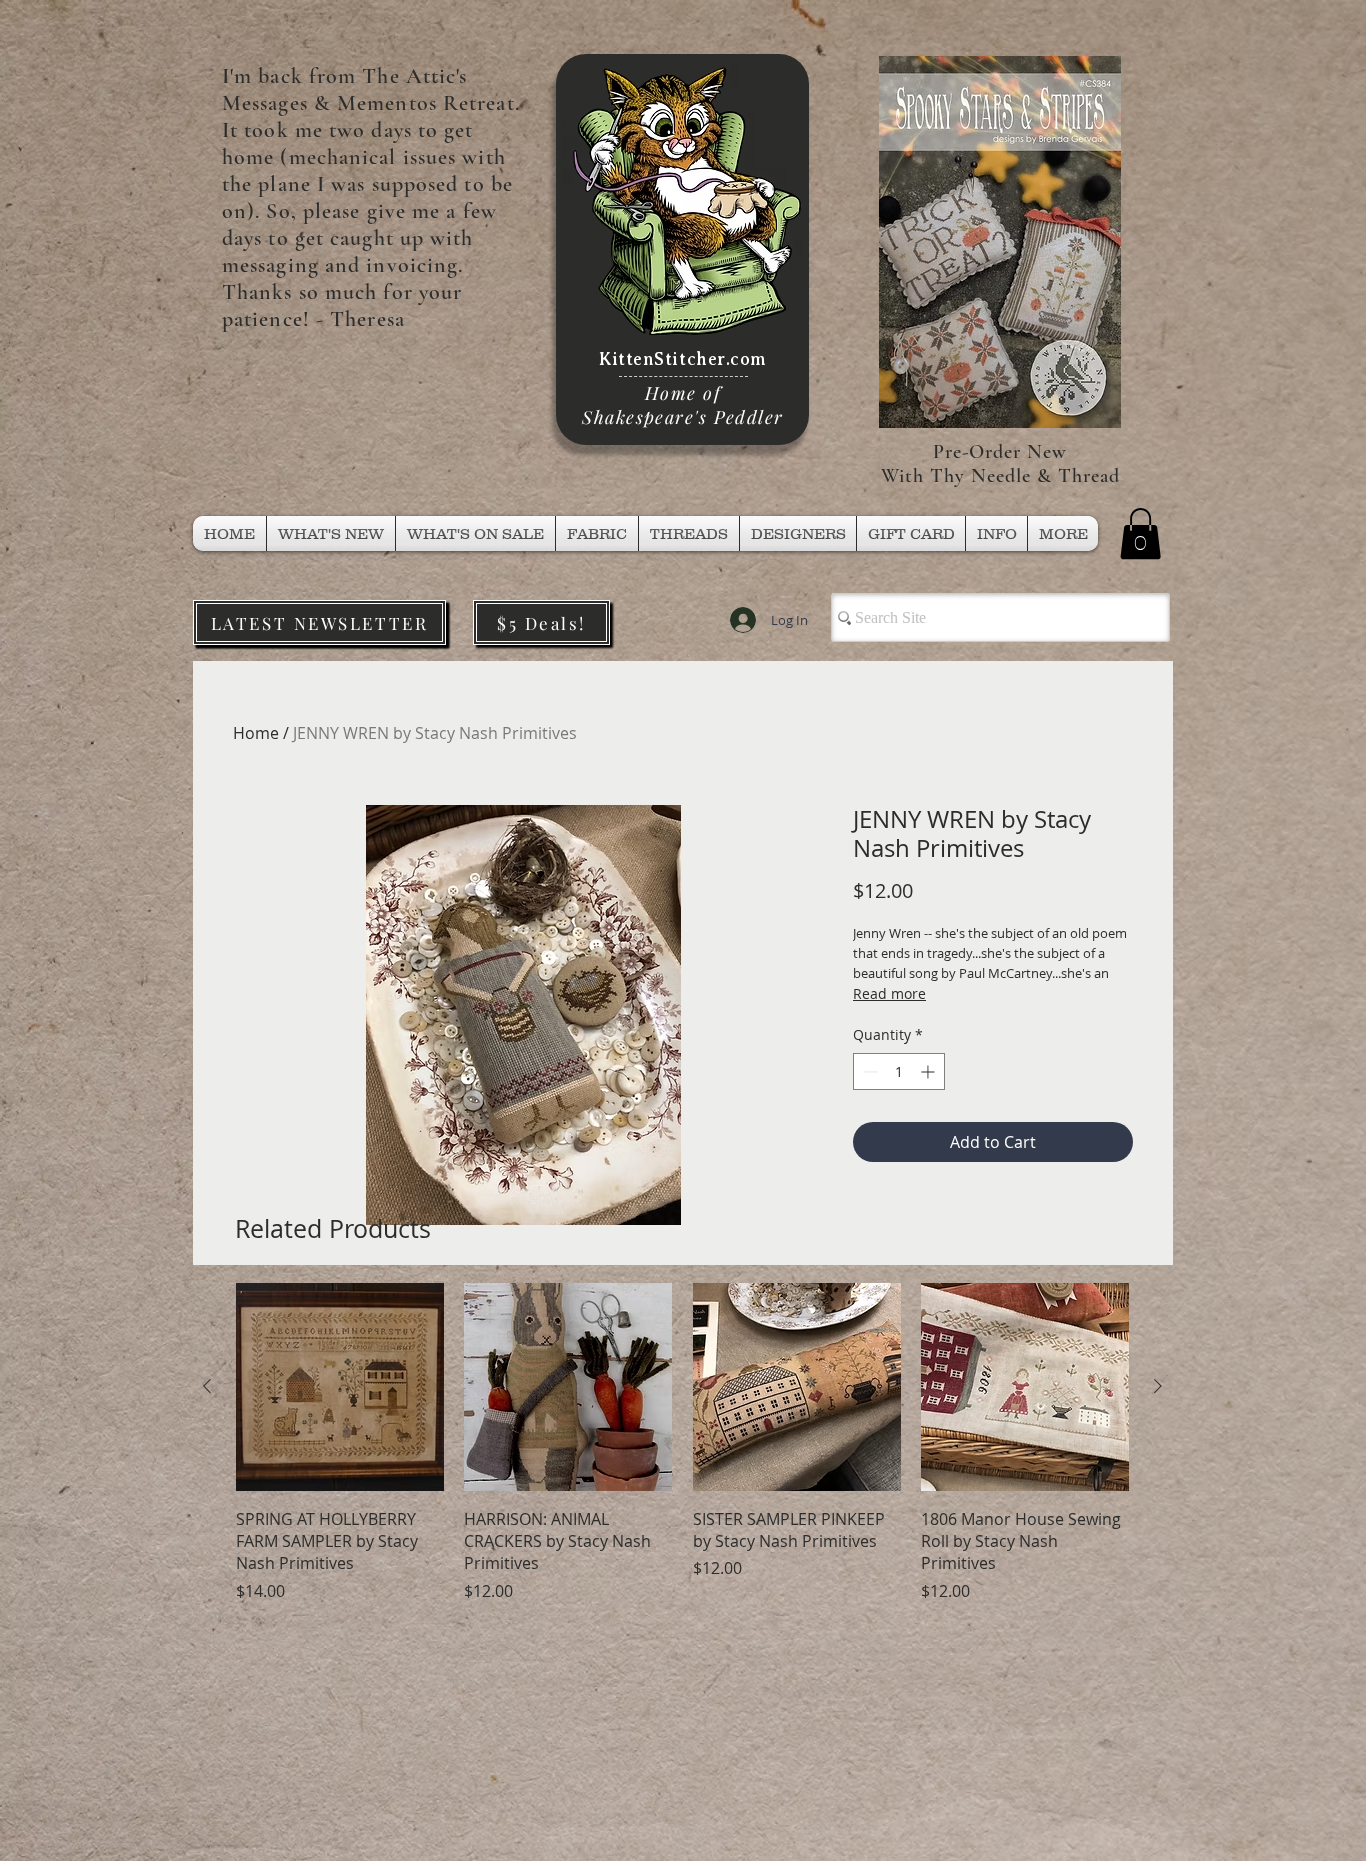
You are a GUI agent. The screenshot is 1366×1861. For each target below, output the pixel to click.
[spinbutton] (899, 1071)
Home (256, 733)
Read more (889, 993)
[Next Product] (1158, 1386)
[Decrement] (868, 1071)
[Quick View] (340, 1387)
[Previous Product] (207, 1386)
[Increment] (929, 1071)
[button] (689, 533)
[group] (682, 1442)
